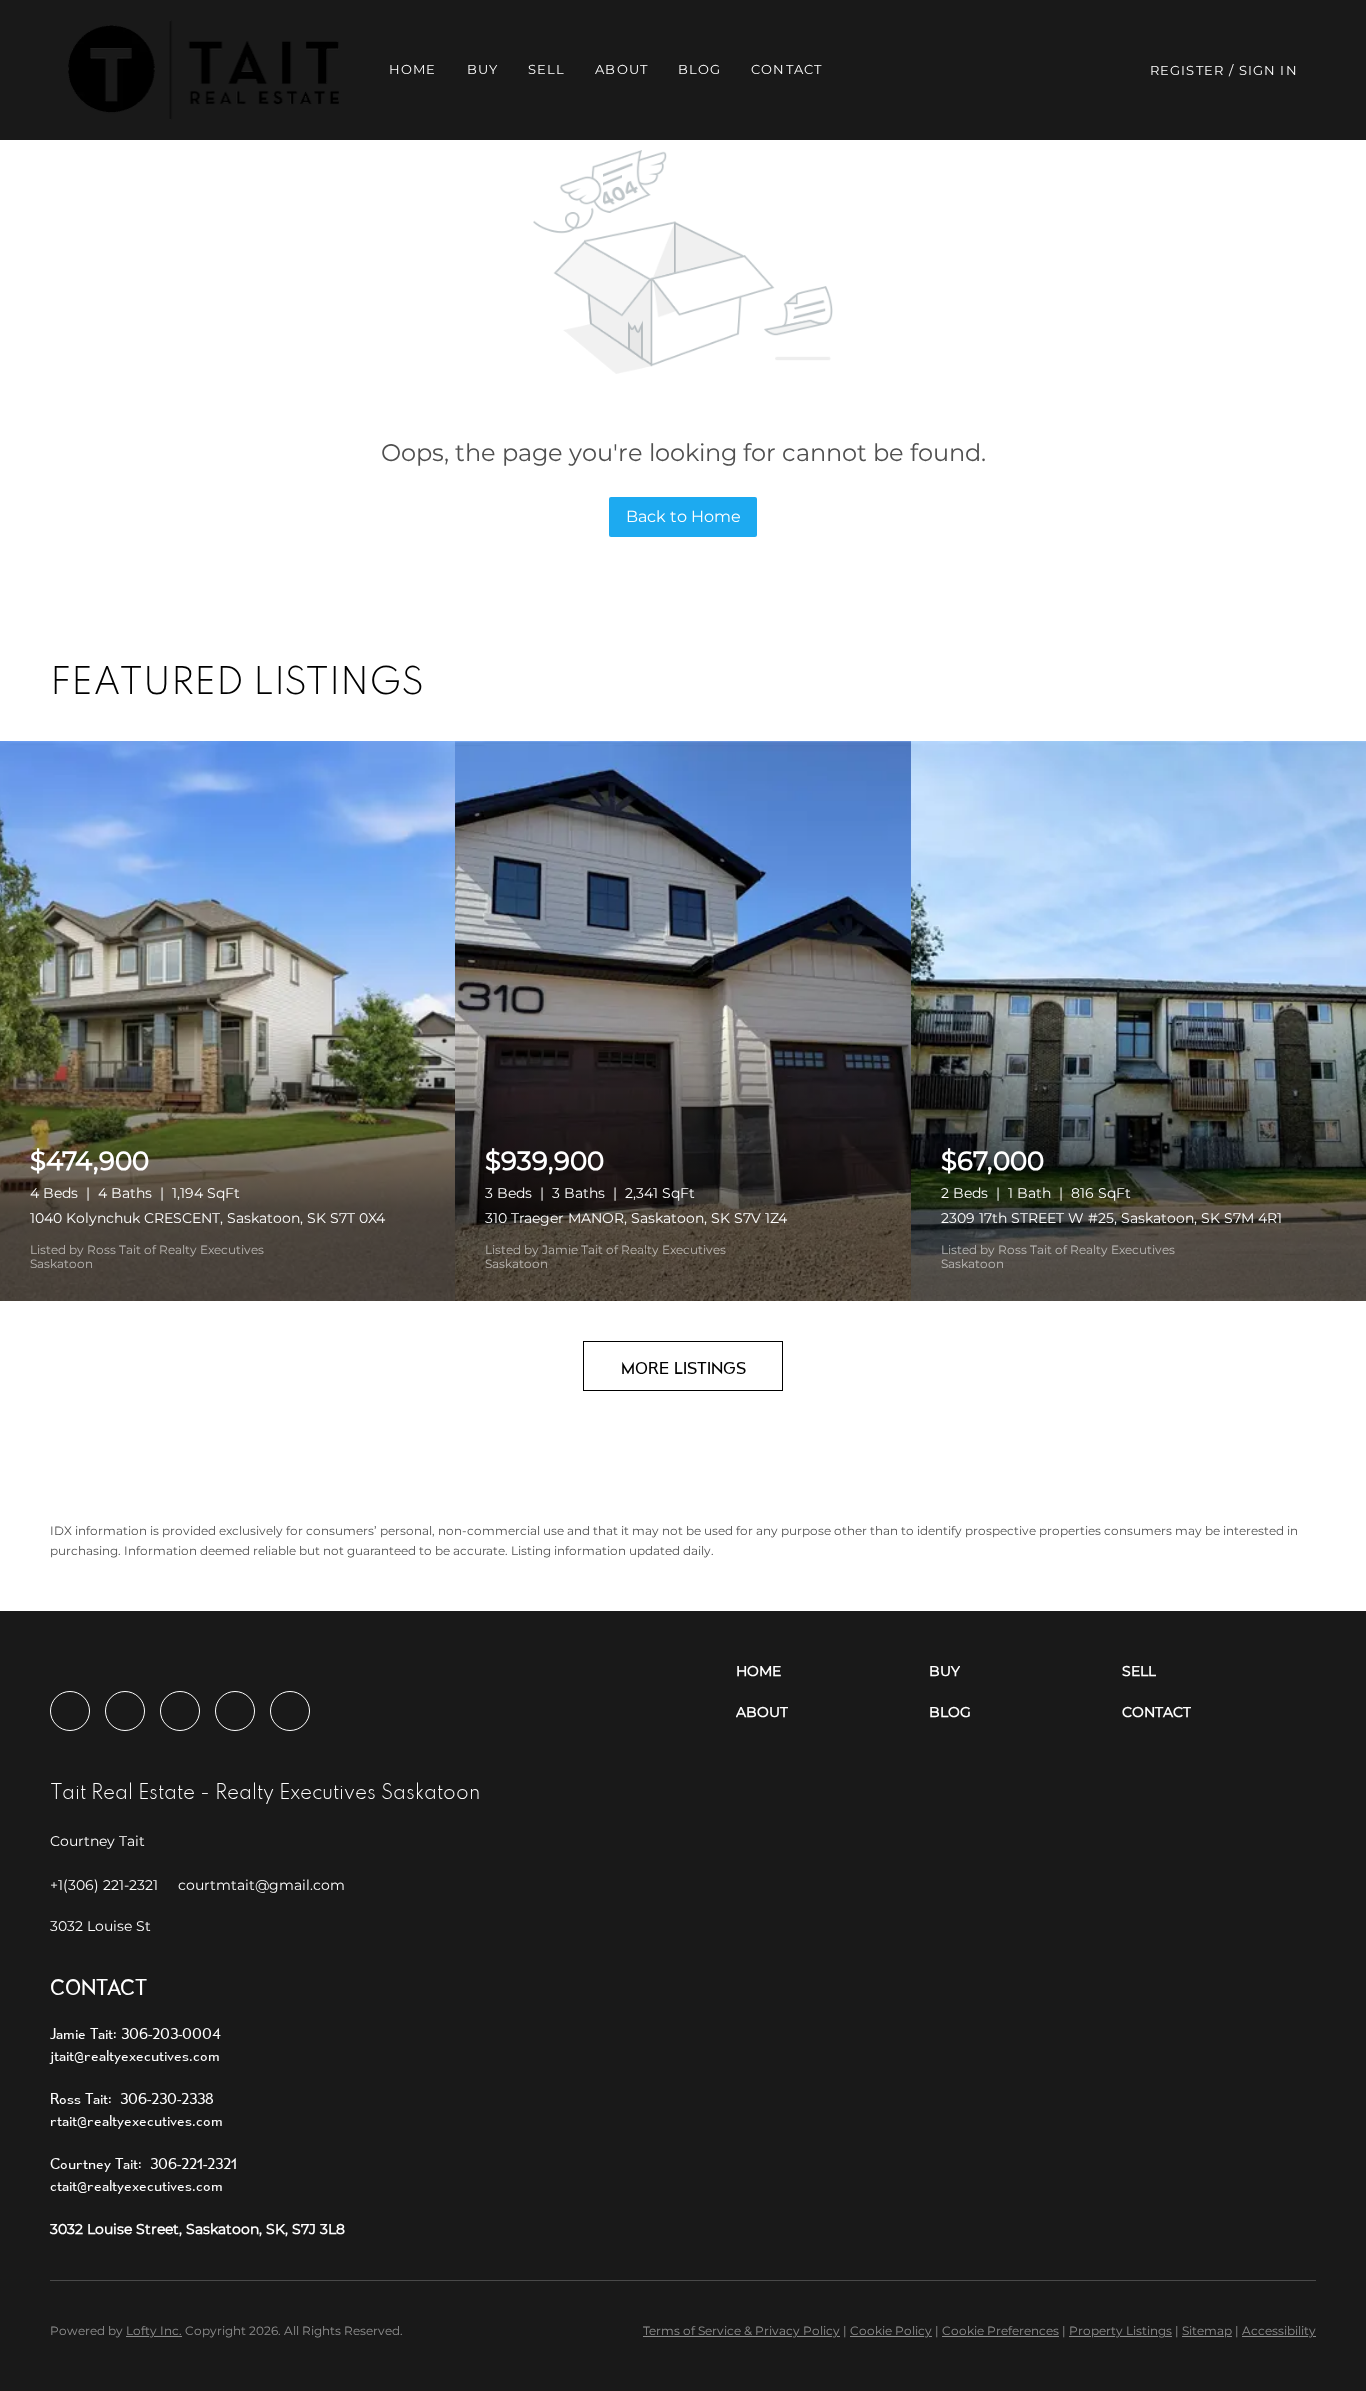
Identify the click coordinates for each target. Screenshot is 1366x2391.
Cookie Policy (891, 2330)
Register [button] (1187, 70)
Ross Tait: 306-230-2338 (132, 2098)
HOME (412, 69)
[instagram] (180, 1711)
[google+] (290, 1711)
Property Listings (1120, 2330)
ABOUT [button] (621, 69)
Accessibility (1279, 2330)
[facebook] (70, 1711)
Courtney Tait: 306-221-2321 (143, 2163)
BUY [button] (482, 69)
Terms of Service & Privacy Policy (741, 2330)
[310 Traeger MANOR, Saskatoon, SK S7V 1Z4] (682, 1021)
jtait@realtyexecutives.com (135, 2055)
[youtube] (235, 1711)
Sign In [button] (1268, 70)
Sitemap (1207, 2330)
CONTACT (786, 69)
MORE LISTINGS (683, 1367)
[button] (203, 70)
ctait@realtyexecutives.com (136, 2185)
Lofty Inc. (154, 2330)
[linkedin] (125, 1711)
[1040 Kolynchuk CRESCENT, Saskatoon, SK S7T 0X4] (227, 1021)
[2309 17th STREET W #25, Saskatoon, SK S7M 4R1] (1138, 1021)
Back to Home (683, 516)
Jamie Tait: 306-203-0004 (135, 2033)
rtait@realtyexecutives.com (136, 2120)
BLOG (699, 69)
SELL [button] (546, 69)
